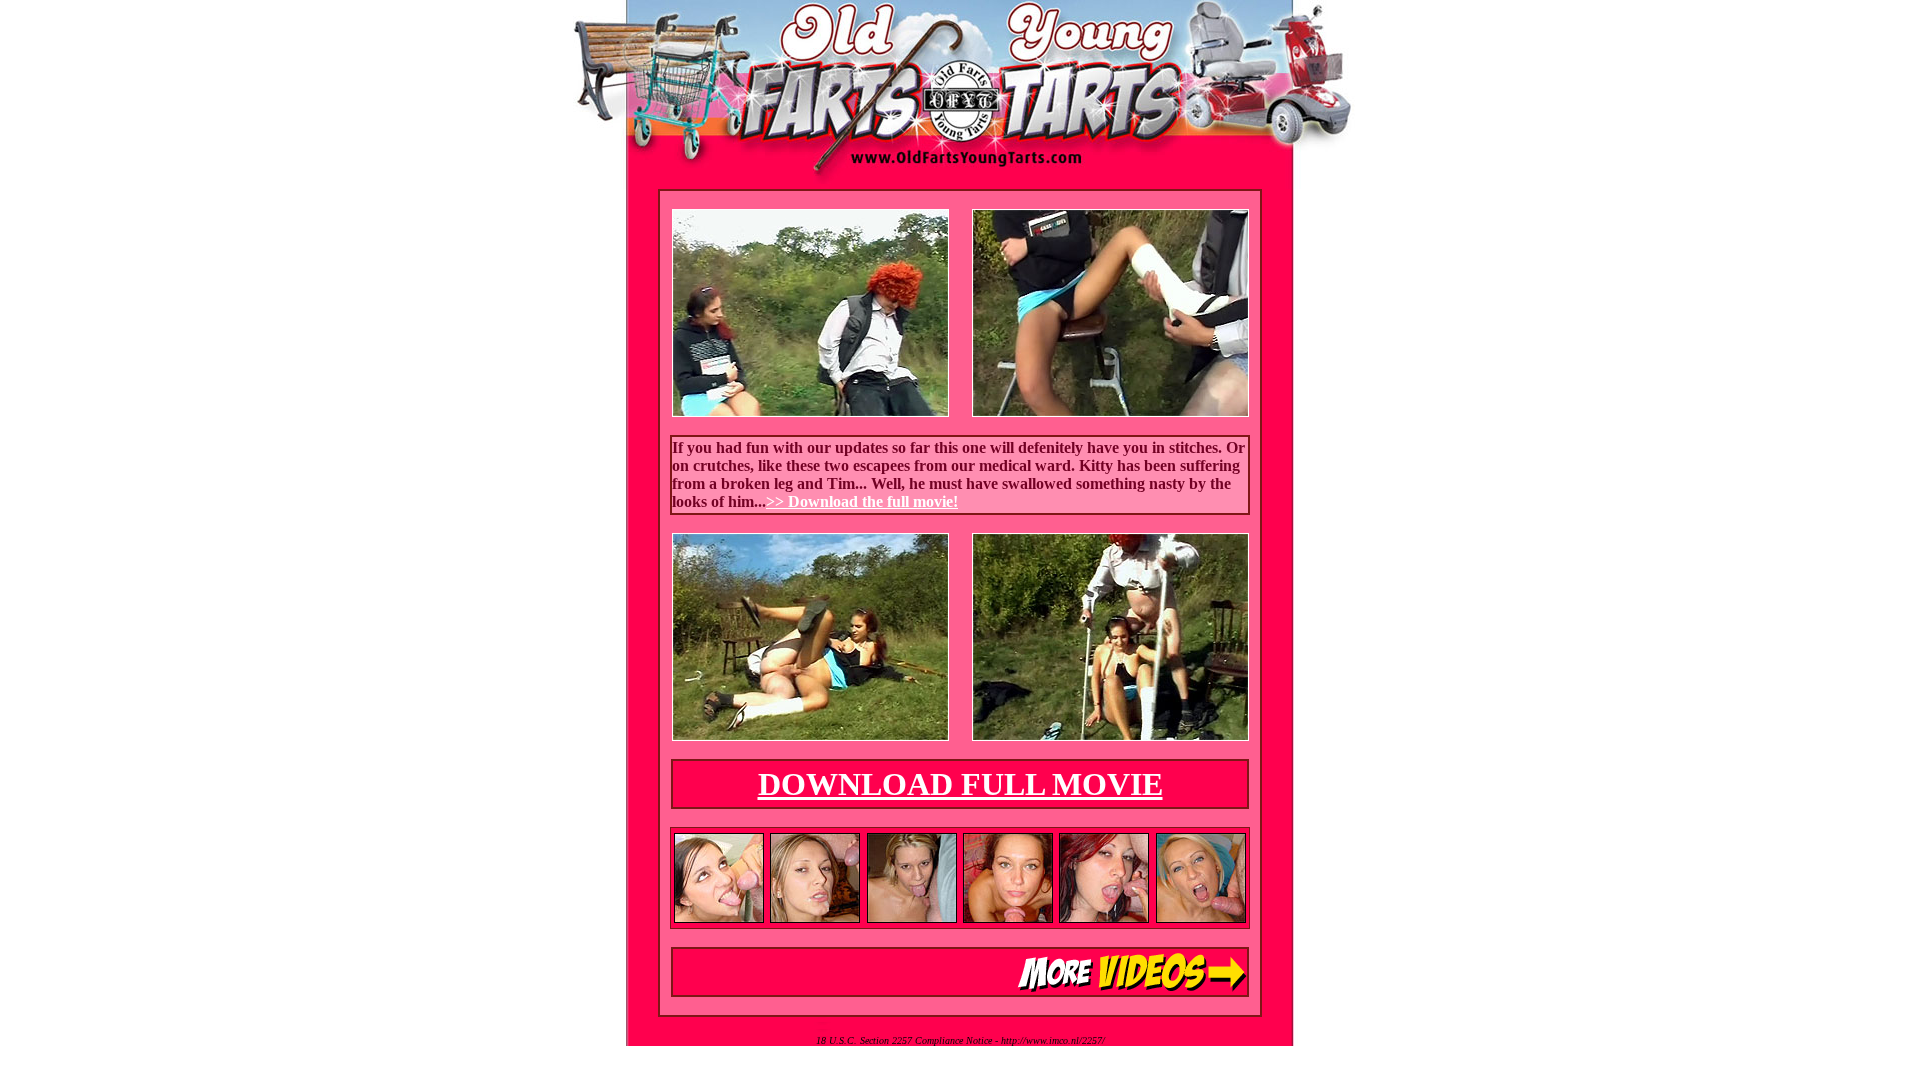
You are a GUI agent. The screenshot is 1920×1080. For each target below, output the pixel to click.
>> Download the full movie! (862, 501)
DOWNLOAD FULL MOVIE (960, 784)
